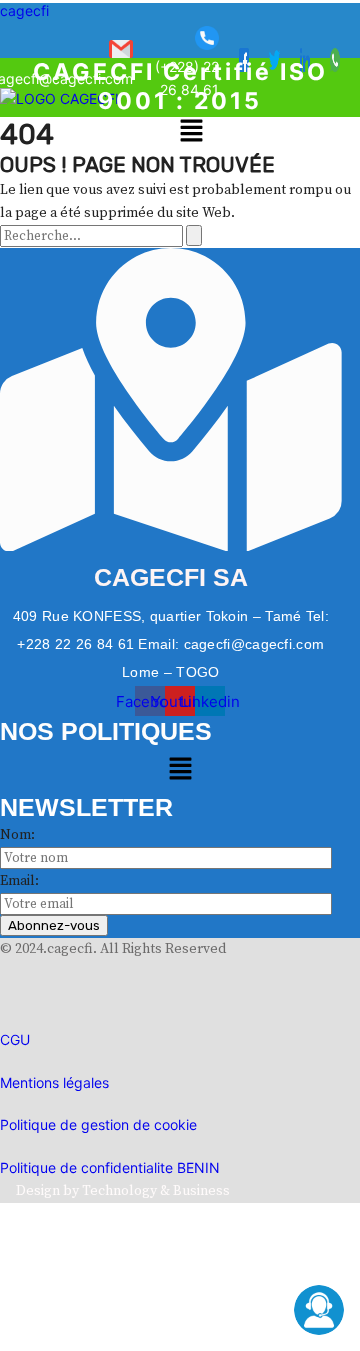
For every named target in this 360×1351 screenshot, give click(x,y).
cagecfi (24, 10)
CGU (15, 1039)
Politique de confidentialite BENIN (110, 1167)
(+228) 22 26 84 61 (187, 78)
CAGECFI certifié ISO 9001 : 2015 (180, 86)
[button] (191, 133)
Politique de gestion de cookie (98, 1124)
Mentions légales (54, 1082)
